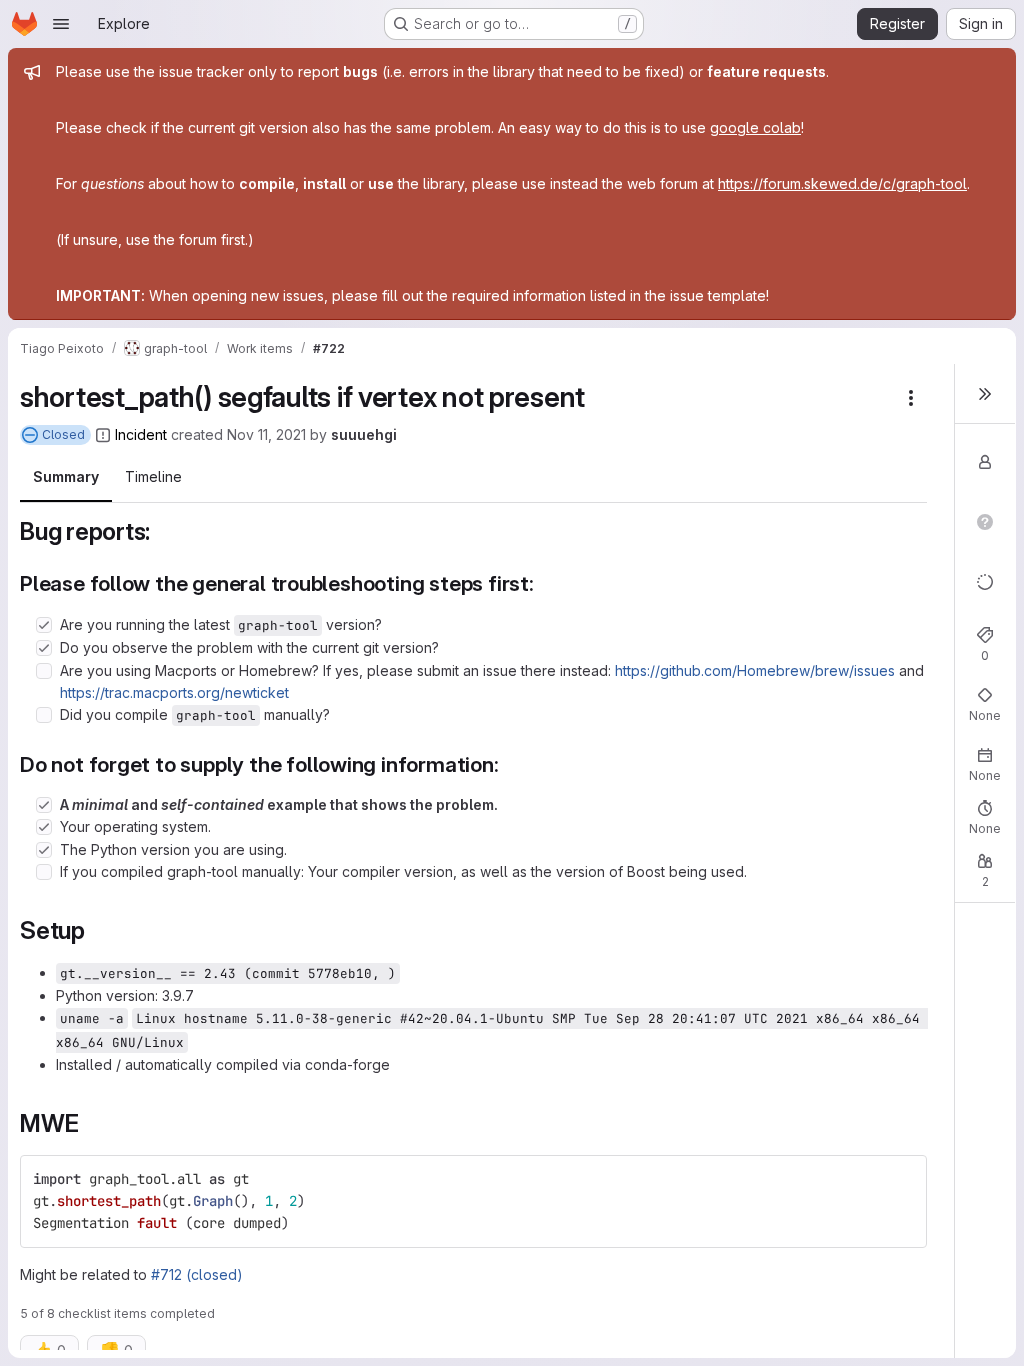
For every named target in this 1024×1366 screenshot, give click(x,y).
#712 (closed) (197, 1274)
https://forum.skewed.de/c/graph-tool (842, 183)
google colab (755, 127)
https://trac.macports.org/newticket (174, 692)
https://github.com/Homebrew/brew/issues (755, 670)
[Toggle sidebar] (985, 394)
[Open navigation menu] (61, 24)
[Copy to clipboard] (903, 1179)
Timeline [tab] (153, 476)
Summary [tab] (66, 476)
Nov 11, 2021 (266, 434)
